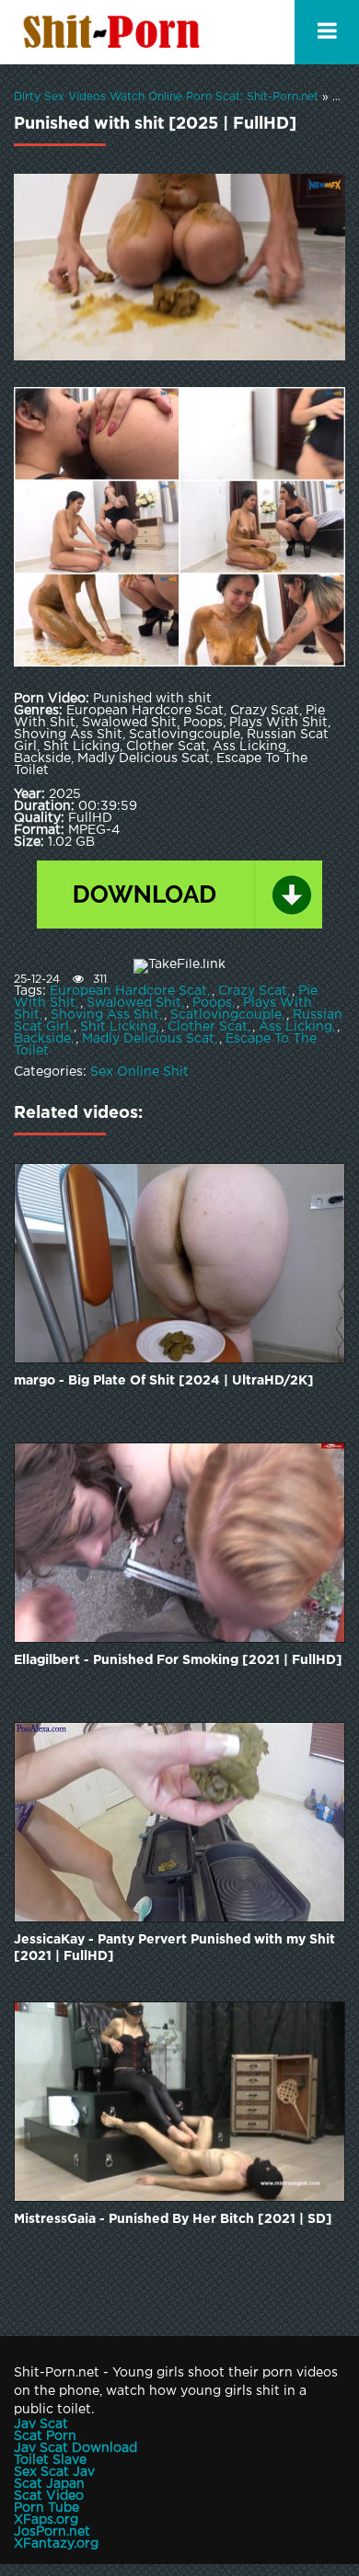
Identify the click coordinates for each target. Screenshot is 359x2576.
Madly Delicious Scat (148, 1039)
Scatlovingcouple (226, 1015)
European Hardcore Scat (128, 991)
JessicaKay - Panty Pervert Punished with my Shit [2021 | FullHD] (174, 1948)
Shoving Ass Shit (105, 1015)
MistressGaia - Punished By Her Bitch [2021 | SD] (173, 2219)
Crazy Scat (253, 991)
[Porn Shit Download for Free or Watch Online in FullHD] (115, 32)
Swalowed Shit (134, 1003)
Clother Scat (208, 1027)
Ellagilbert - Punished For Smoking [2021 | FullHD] (178, 1660)
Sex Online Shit (139, 1072)
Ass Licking (295, 1027)
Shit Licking (118, 1027)
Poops (212, 1003)
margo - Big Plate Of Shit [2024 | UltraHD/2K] (164, 1381)
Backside (42, 1039)
